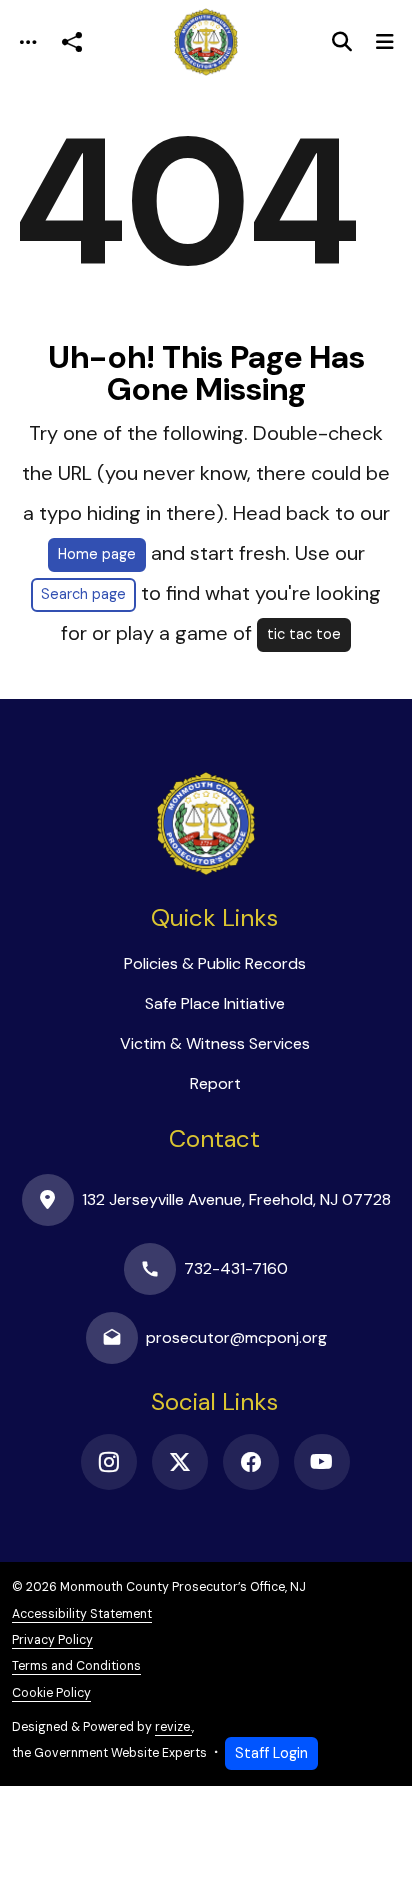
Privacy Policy (52, 1640)
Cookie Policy (51, 1693)
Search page (83, 594)
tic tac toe (304, 634)
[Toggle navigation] (28, 42)
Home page (97, 554)
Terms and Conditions (76, 1666)
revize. (173, 1727)
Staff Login (271, 1753)
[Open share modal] (72, 42)
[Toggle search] (342, 42)
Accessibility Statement (82, 1614)
